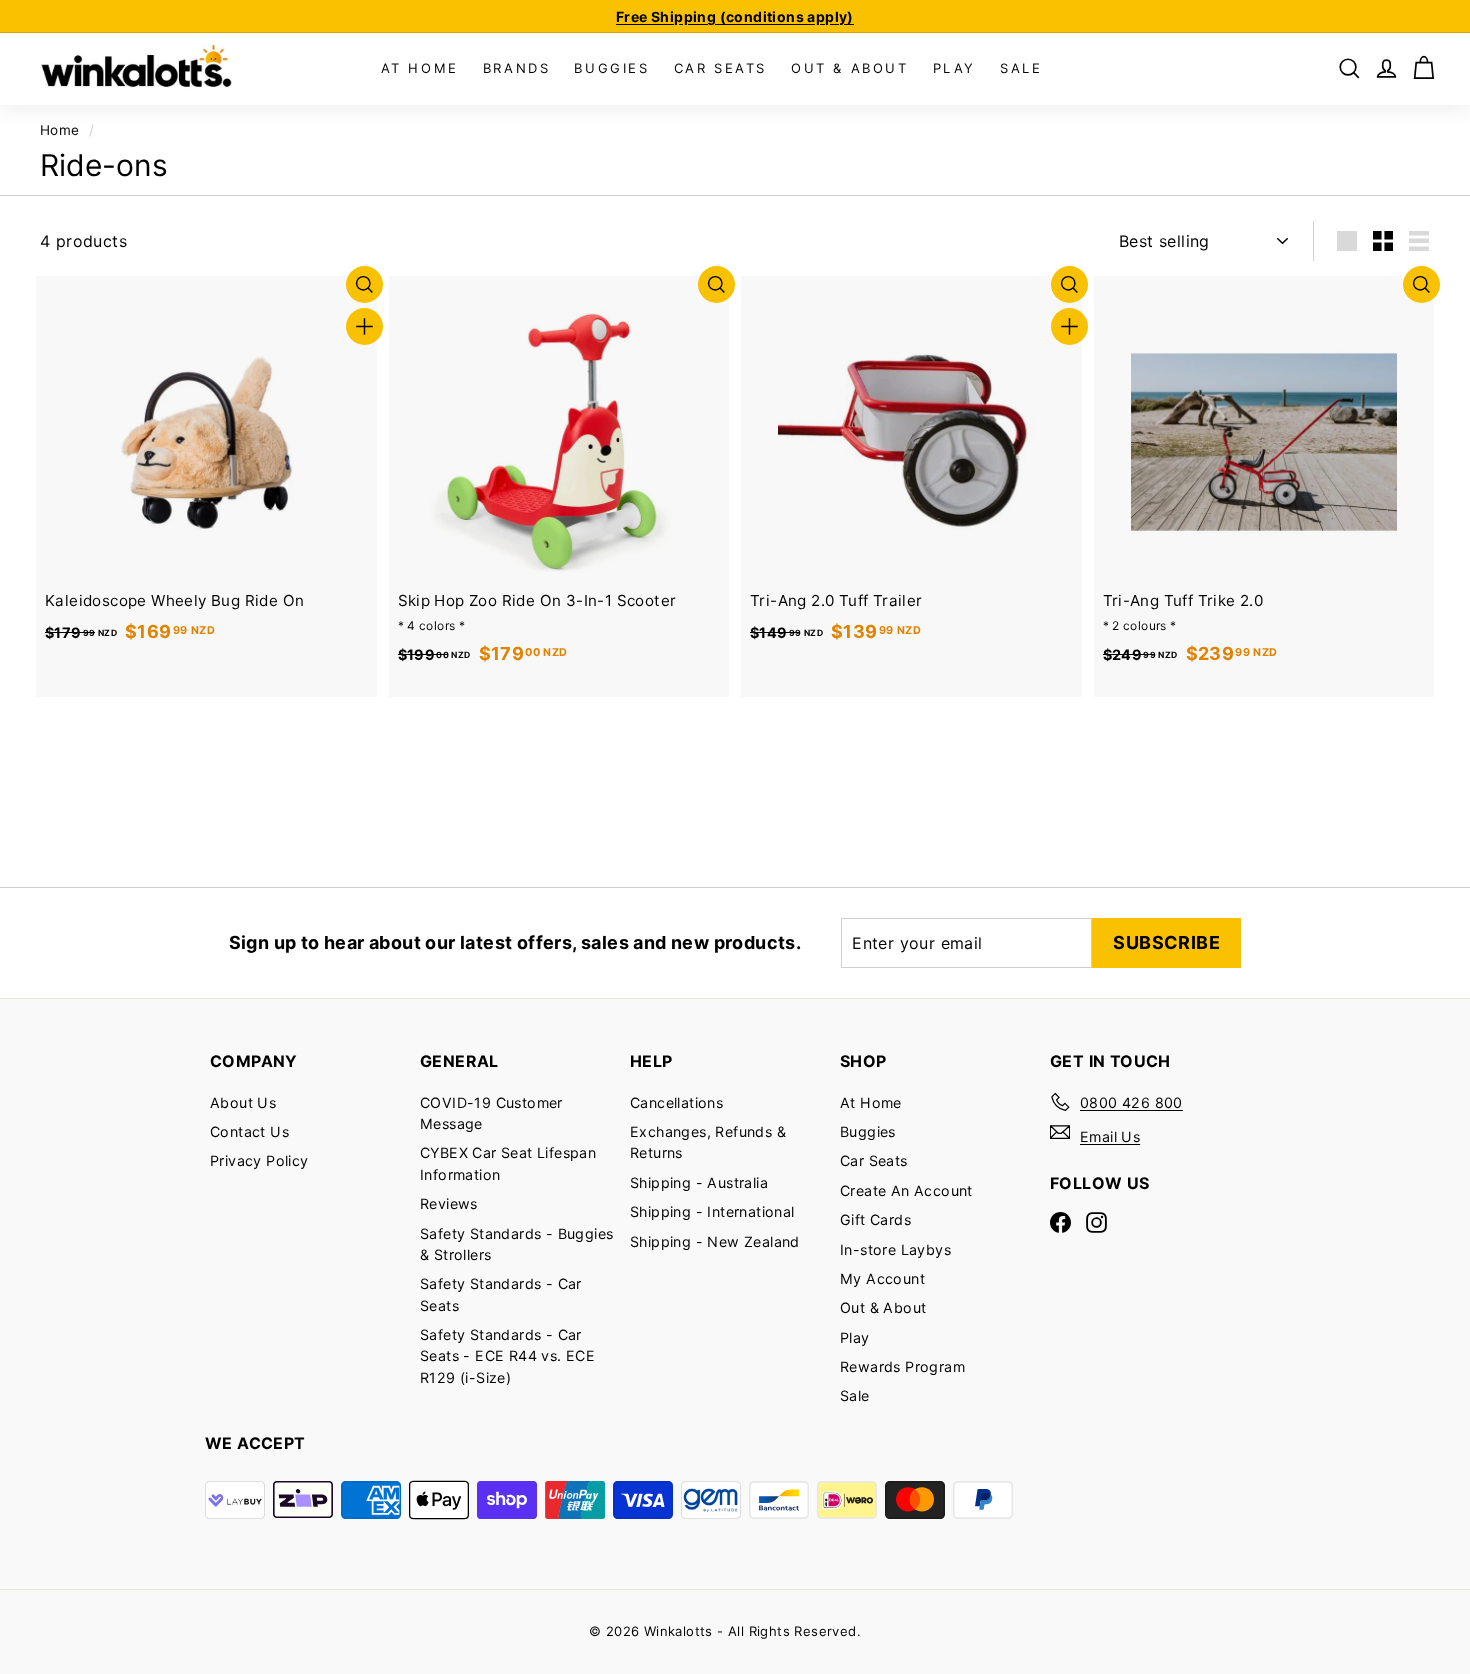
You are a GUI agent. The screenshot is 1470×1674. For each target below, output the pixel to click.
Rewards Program (902, 1366)
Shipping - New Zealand (715, 1241)
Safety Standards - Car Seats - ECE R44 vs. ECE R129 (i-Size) (507, 1356)
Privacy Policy (259, 1160)
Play (855, 1337)
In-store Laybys (895, 1249)
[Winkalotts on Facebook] (1060, 1221)
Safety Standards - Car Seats (501, 1294)
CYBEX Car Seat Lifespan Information (508, 1163)
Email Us (1110, 1136)
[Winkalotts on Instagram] (1096, 1221)
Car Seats (874, 1160)
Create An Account (906, 1190)
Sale (855, 1395)
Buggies (868, 1131)
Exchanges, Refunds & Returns (708, 1142)
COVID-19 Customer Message (491, 1113)
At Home (871, 1102)
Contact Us (249, 1131)
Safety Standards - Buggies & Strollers (516, 1244)
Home (60, 130)
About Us (243, 1102)
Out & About (883, 1307)
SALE (1021, 68)
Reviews (449, 1203)
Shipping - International (712, 1211)
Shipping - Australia (699, 1182)
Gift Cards (875, 1219)
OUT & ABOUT (850, 68)
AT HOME (420, 68)
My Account (882, 1278)
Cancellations (676, 1102)
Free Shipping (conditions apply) (735, 16)
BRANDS (517, 68)
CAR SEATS (720, 68)
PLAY (954, 68)
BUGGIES (611, 68)
